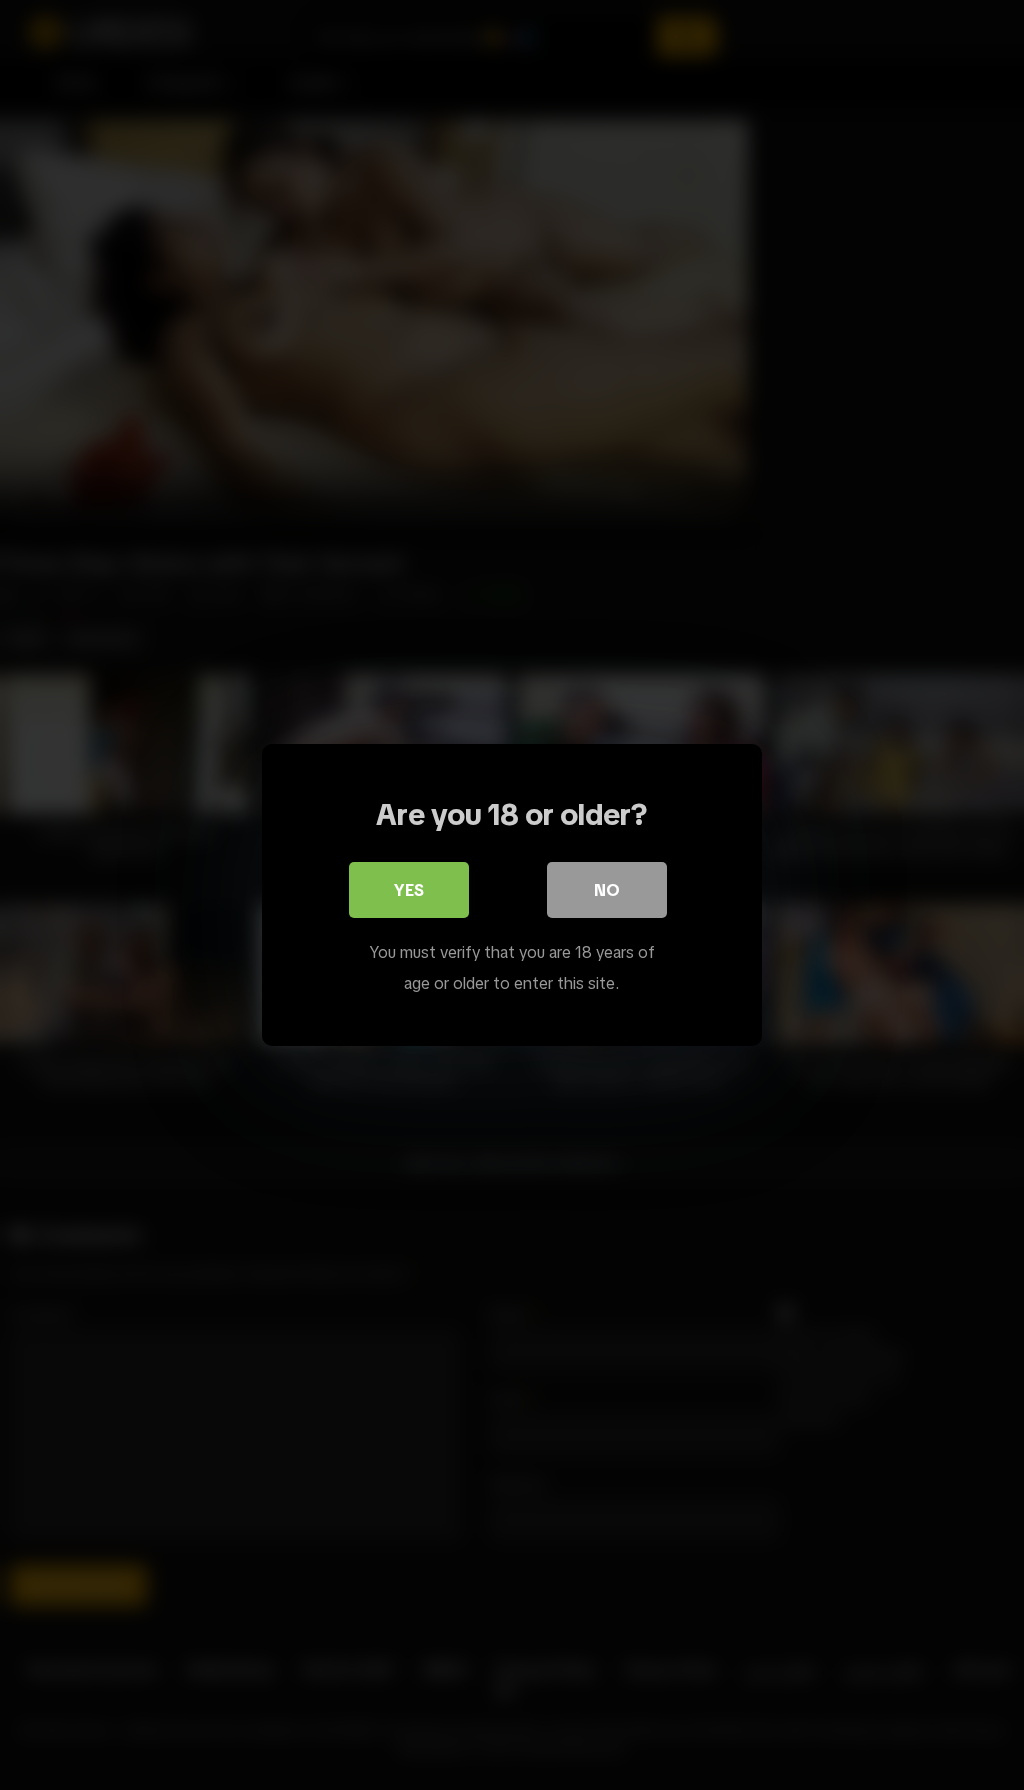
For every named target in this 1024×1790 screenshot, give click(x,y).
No (607, 890)
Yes (409, 890)
